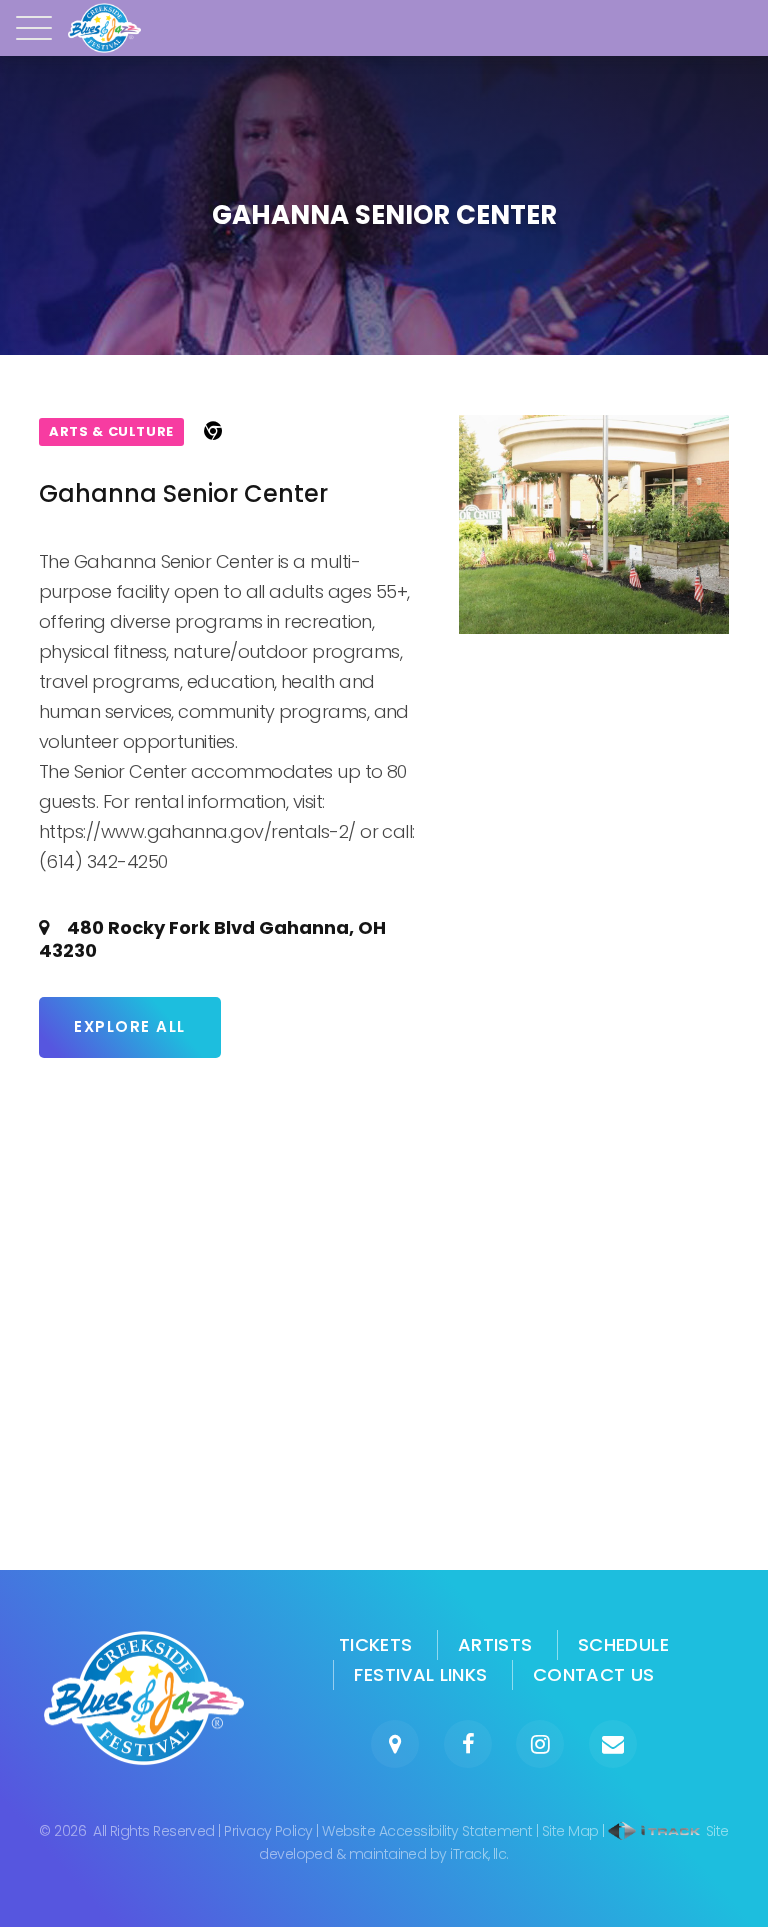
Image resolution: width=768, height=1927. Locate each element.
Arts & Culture (111, 431)
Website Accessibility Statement (427, 1831)
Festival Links (420, 1674)
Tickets (376, 1644)
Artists (495, 1644)
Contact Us (594, 1674)
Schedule (623, 1644)
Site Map (570, 1831)
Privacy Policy (268, 1831)
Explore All (130, 1026)
